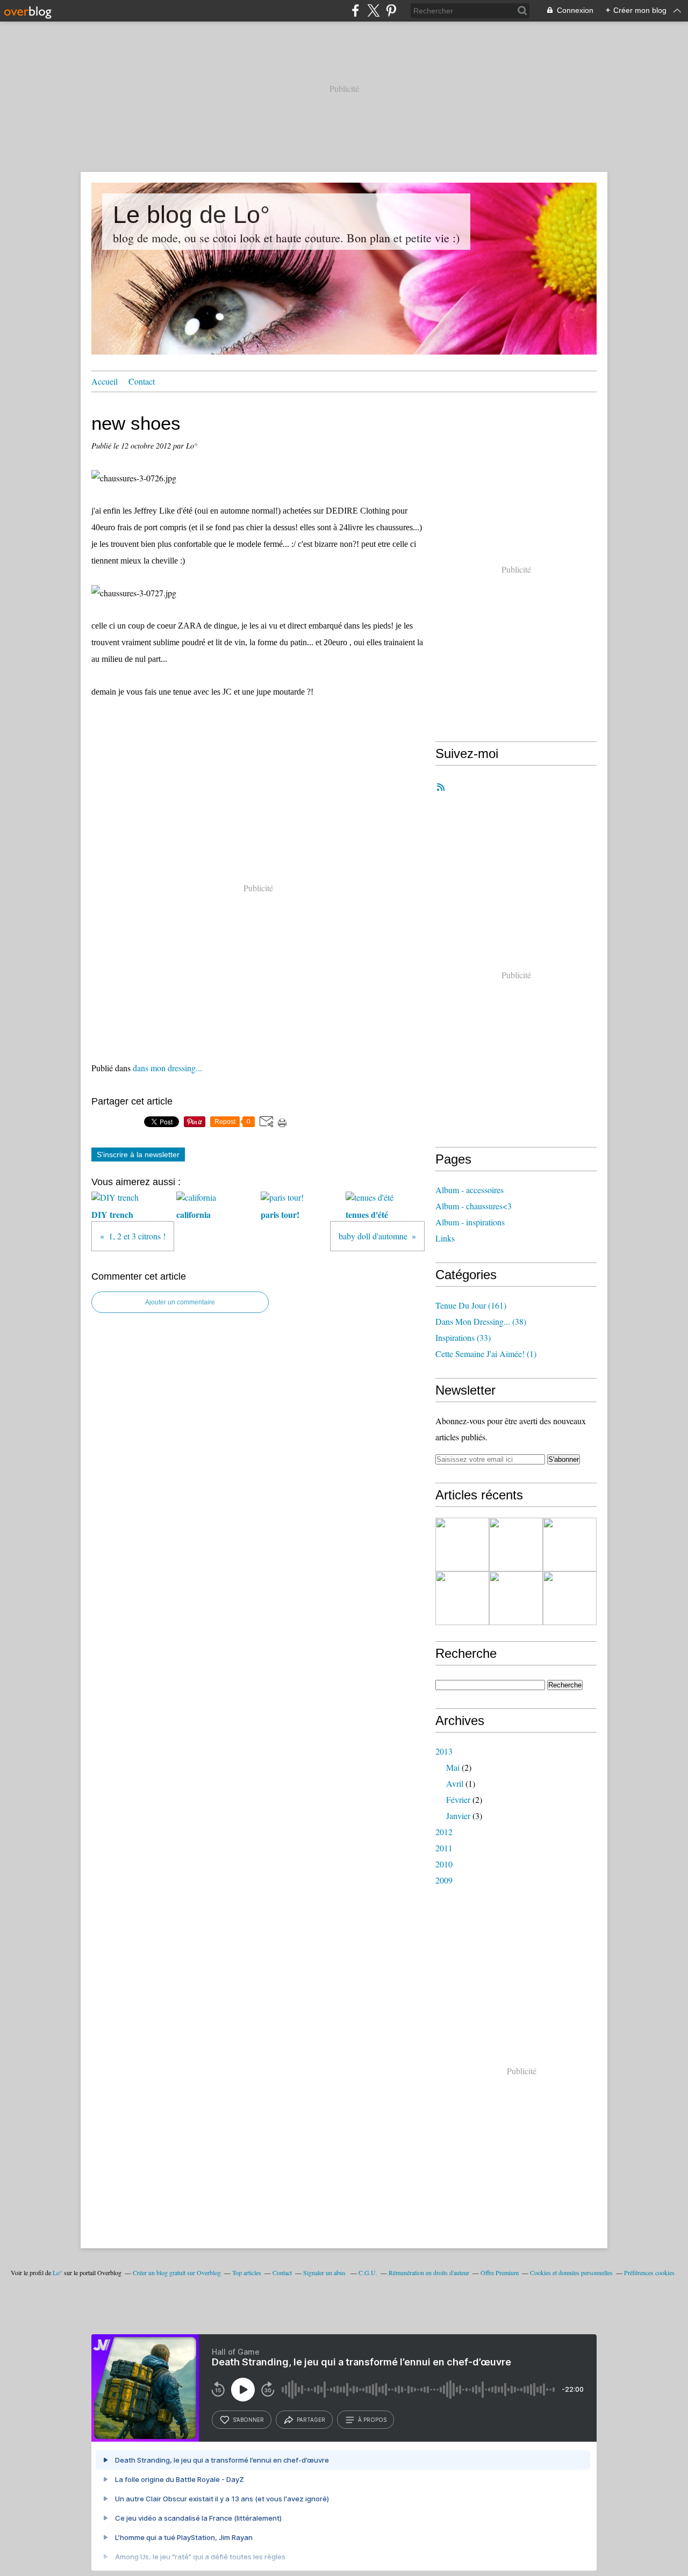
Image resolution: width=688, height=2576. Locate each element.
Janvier (458, 1816)
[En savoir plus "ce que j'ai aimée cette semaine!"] (462, 1545)
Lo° (58, 2272)
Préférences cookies (649, 2272)
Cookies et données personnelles (571, 2272)
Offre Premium (500, 2272)
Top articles (247, 2272)
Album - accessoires (470, 1190)
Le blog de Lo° (191, 215)
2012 (444, 1832)
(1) (486, 1354)
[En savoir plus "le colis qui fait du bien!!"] (570, 1598)
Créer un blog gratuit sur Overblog (177, 2272)
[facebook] (356, 10)
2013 (444, 1751)
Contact (142, 381)
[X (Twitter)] (373, 10)
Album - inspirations (470, 1222)
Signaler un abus (325, 2272)
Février (458, 1799)
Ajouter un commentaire (180, 1302)
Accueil (105, 381)
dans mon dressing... (167, 1068)
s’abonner (248, 2420)
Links (445, 1238)
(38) (481, 1321)
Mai (453, 1767)
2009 (444, 1880)
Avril (455, 1783)
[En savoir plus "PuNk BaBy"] (462, 1598)
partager (311, 2420)
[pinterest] (391, 10)
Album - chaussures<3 (474, 1206)
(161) (471, 1305)
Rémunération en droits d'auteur (429, 2272)
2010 (444, 1864)
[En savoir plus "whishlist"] (570, 1545)
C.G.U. (368, 2272)
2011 (444, 1848)
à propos (372, 2420)
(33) (463, 1337)
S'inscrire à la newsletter (138, 1154)
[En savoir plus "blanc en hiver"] (516, 1598)
